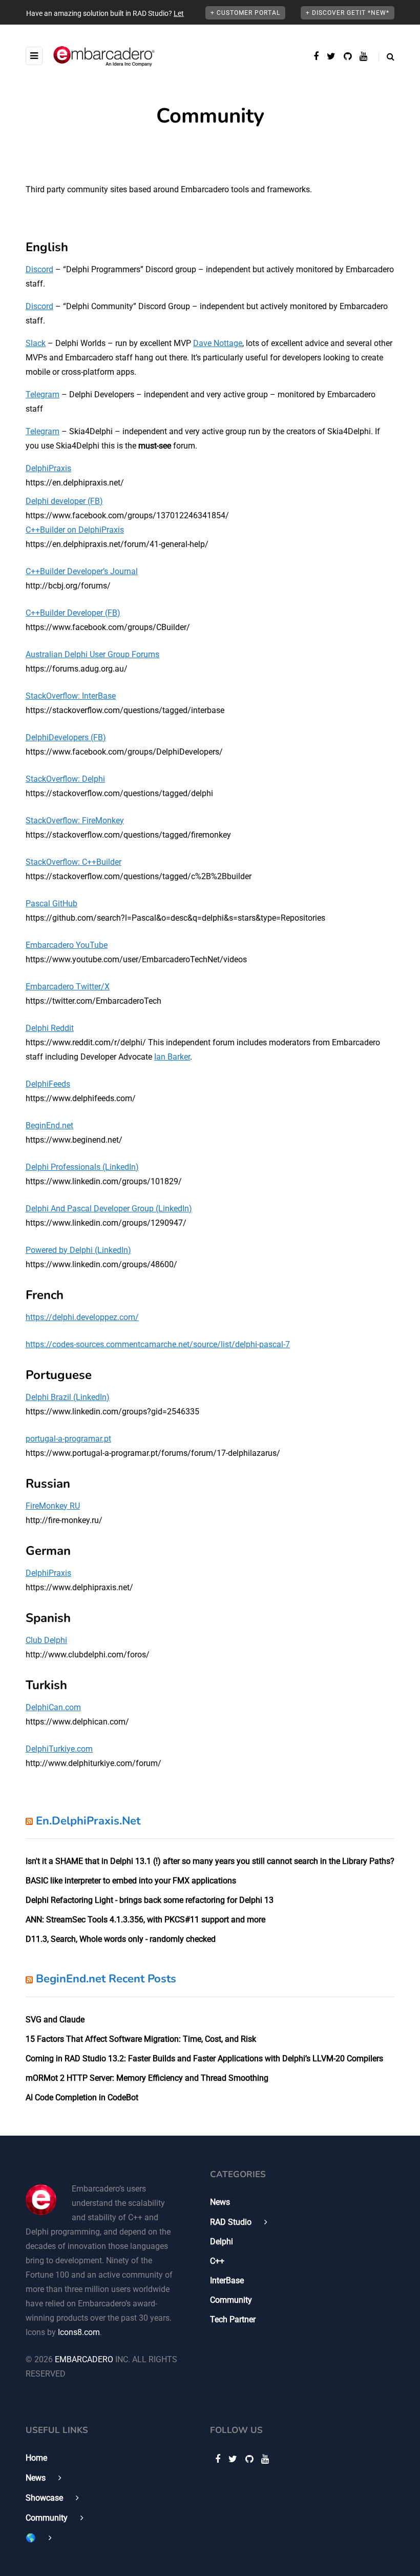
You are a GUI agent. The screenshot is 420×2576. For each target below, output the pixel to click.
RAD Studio (231, 2222)
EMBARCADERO (84, 2359)
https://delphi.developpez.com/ (82, 1317)
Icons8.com (79, 2332)
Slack (36, 343)
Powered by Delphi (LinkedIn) (78, 1250)
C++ (217, 2261)
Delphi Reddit (50, 1028)
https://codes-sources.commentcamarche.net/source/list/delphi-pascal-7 (158, 1344)
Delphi (222, 2242)
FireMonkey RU (53, 1506)
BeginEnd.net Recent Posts (106, 1979)
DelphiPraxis (48, 468)
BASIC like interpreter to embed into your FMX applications (131, 1881)
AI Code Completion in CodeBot (82, 2097)
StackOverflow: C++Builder (73, 862)
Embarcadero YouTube (67, 945)
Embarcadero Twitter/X (68, 987)
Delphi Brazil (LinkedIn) (68, 1397)
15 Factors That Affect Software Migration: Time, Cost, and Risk (141, 2039)
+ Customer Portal (245, 13)
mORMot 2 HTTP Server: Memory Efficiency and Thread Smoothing (147, 2078)
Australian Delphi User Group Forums (92, 654)
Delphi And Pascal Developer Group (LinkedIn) (109, 1209)
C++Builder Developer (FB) (73, 613)
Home (36, 2458)
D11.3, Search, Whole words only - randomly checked (121, 1939)
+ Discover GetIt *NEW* (348, 13)
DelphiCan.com (53, 1707)
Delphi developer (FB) (64, 501)
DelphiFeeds (48, 1084)
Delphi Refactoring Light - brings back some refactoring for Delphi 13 (150, 1900)
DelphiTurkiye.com (59, 1749)
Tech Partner (233, 2319)
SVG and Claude (55, 2020)
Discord (39, 269)
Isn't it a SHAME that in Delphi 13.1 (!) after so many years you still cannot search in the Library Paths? (210, 1861)
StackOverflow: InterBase (71, 696)
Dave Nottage (218, 343)
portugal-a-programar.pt (68, 1439)
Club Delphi (46, 1640)
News (220, 2202)
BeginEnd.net (49, 1125)
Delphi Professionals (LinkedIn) (82, 1167)
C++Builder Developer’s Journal (82, 571)
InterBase (227, 2280)
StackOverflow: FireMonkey (75, 820)
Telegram (43, 394)
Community (231, 2300)
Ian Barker (172, 1057)
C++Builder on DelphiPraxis (75, 530)
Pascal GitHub (51, 904)
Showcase (44, 2498)
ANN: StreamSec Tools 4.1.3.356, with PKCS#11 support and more (145, 1920)
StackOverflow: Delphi (65, 779)
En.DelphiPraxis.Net (88, 1821)
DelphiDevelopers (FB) (66, 737)
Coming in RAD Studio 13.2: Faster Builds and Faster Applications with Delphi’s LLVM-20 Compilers (204, 2058)
